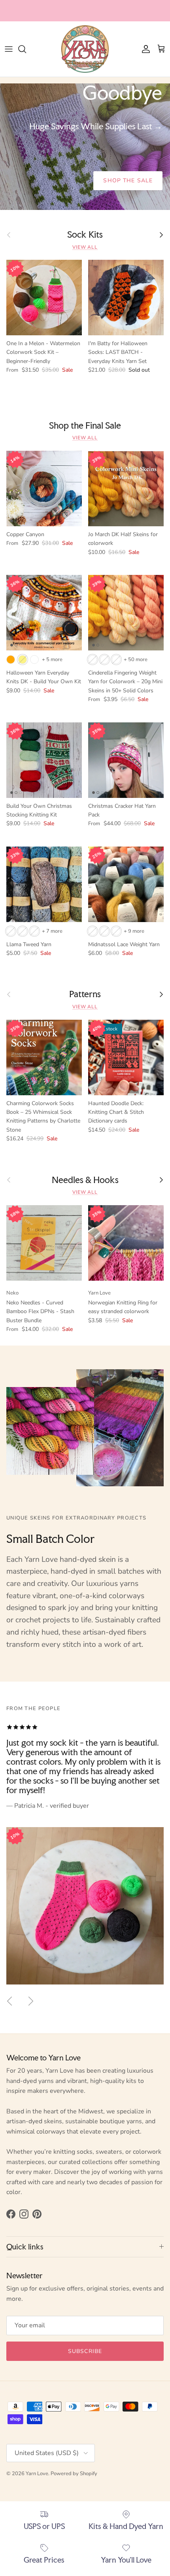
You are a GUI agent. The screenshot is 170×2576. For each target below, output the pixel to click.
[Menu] (9, 49)
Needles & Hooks (85, 1180)
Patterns (85, 994)
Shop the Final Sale (85, 426)
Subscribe (85, 2351)
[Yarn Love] (85, 49)
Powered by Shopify (74, 2474)
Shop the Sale (128, 180)
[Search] (26, 49)
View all (85, 247)
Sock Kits (85, 235)
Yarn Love (37, 2474)
